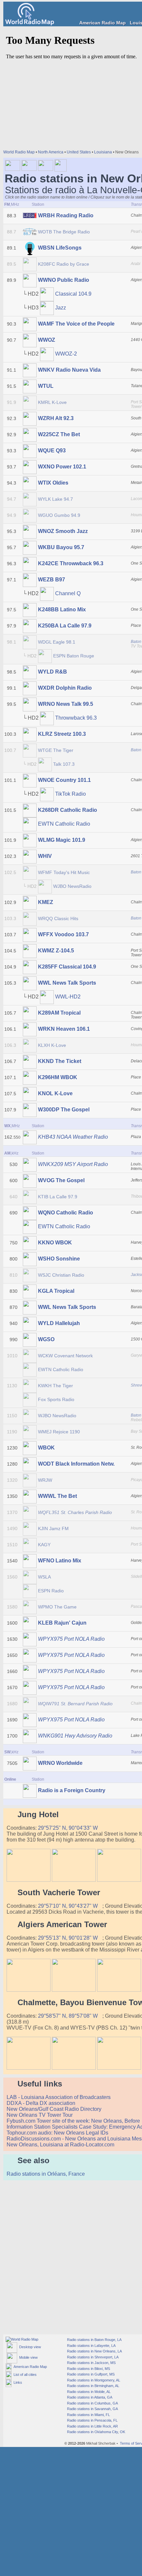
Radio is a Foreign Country (72, 1790)
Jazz (61, 308)
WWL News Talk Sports (67, 983)
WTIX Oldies (53, 483)
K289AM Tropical (59, 1013)
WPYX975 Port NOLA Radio (71, 1639)
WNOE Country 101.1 (64, 780)
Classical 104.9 (73, 294)
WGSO (46, 1339)
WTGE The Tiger (56, 750)
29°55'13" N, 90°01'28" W (69, 1938)
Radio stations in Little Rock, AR (92, 2426)
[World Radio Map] (30, 24)
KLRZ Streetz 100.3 (62, 734)
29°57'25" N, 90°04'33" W (69, 1828)
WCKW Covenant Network (65, 1356)
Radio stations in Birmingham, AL (93, 2386)
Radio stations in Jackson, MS (91, 2363)
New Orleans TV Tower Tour (40, 2115)
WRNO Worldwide (60, 1763)
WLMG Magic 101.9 (62, 840)
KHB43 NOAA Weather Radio (73, 1137)
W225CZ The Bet (59, 434)
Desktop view (29, 2347)
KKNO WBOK (55, 1243)
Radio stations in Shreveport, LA (92, 2357)
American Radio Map (103, 23)
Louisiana (103, 152)
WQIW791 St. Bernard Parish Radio (75, 1704)
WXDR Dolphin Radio (65, 688)
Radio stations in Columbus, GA (92, 2403)
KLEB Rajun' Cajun (62, 1623)
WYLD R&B (53, 672)
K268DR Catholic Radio (68, 810)
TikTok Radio (71, 794)
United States (79, 152)
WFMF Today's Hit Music (64, 872)
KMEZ (46, 902)
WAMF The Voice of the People (76, 324)
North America (51, 152)
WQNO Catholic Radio (66, 1213)
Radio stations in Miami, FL (88, 2415)
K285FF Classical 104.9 (67, 967)
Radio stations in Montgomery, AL (93, 2380)
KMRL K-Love (52, 402)
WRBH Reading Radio (66, 215)
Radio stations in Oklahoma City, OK (96, 2432)
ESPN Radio (51, 1591)
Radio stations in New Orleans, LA (94, 2351)
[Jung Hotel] (29, 1880)
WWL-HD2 (68, 997)
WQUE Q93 (52, 451)
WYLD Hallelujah (59, 1323)
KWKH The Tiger (55, 1386)
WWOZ (47, 340)
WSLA (44, 1577)
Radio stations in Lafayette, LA (91, 2346)
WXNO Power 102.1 (62, 467)
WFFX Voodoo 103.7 (63, 934)
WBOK (46, 1448)
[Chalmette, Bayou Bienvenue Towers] (29, 2068)
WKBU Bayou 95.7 (61, 547)
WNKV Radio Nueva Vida (69, 370)
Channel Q (68, 593)
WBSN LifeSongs (60, 248)
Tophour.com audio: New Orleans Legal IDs (58, 2133)
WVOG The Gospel (61, 1180)
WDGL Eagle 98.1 (57, 642)
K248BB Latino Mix (62, 610)
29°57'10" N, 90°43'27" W (69, 1906)
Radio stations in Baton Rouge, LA (94, 2340)
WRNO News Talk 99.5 (66, 704)
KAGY (44, 1545)
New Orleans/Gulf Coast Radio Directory (55, 2109)
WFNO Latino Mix (60, 1561)
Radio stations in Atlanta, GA (89, 2397)
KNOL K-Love (55, 1093)
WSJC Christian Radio (61, 1275)
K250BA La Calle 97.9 (65, 626)
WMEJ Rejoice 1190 (59, 1432)
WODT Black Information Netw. (76, 1464)
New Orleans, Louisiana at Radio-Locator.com (61, 2145)
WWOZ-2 (66, 354)
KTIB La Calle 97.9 (58, 1197)
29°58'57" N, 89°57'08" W (69, 2016)
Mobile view (27, 2357)
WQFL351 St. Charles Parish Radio (75, 1512)
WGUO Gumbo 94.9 (59, 515)
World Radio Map (19, 152)
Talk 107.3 (64, 764)
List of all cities (24, 2375)
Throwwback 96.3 (76, 718)
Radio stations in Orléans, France (46, 2174)
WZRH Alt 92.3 (56, 418)
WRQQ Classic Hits (58, 918)
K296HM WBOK (58, 1077)
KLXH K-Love (52, 1045)
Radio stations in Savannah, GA (92, 2409)
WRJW (45, 1480)
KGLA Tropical (56, 1291)
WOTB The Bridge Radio (64, 232)
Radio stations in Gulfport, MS (90, 2374)
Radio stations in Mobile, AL (88, 2392)
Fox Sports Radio (56, 1399)
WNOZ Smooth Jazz (63, 531)
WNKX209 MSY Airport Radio (73, 1164)
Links (17, 2382)
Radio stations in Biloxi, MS (88, 2369)
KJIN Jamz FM (53, 1528)
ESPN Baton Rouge (74, 656)
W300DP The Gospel (64, 1110)
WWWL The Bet (57, 1496)
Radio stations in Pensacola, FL (92, 2420)
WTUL (46, 386)
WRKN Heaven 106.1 (64, 1029)
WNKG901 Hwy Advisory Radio (75, 1736)
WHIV (45, 856)
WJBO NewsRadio (72, 886)
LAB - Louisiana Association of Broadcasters (59, 2097)
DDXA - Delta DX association (42, 2103)
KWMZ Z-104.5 (56, 951)
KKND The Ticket (60, 1061)
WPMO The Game (57, 1607)
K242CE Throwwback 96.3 (71, 563)
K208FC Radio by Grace (64, 264)
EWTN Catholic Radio (64, 824)
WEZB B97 (52, 580)
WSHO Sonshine (59, 1259)
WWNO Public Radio (64, 280)
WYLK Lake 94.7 (55, 499)
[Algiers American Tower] (29, 1990)
